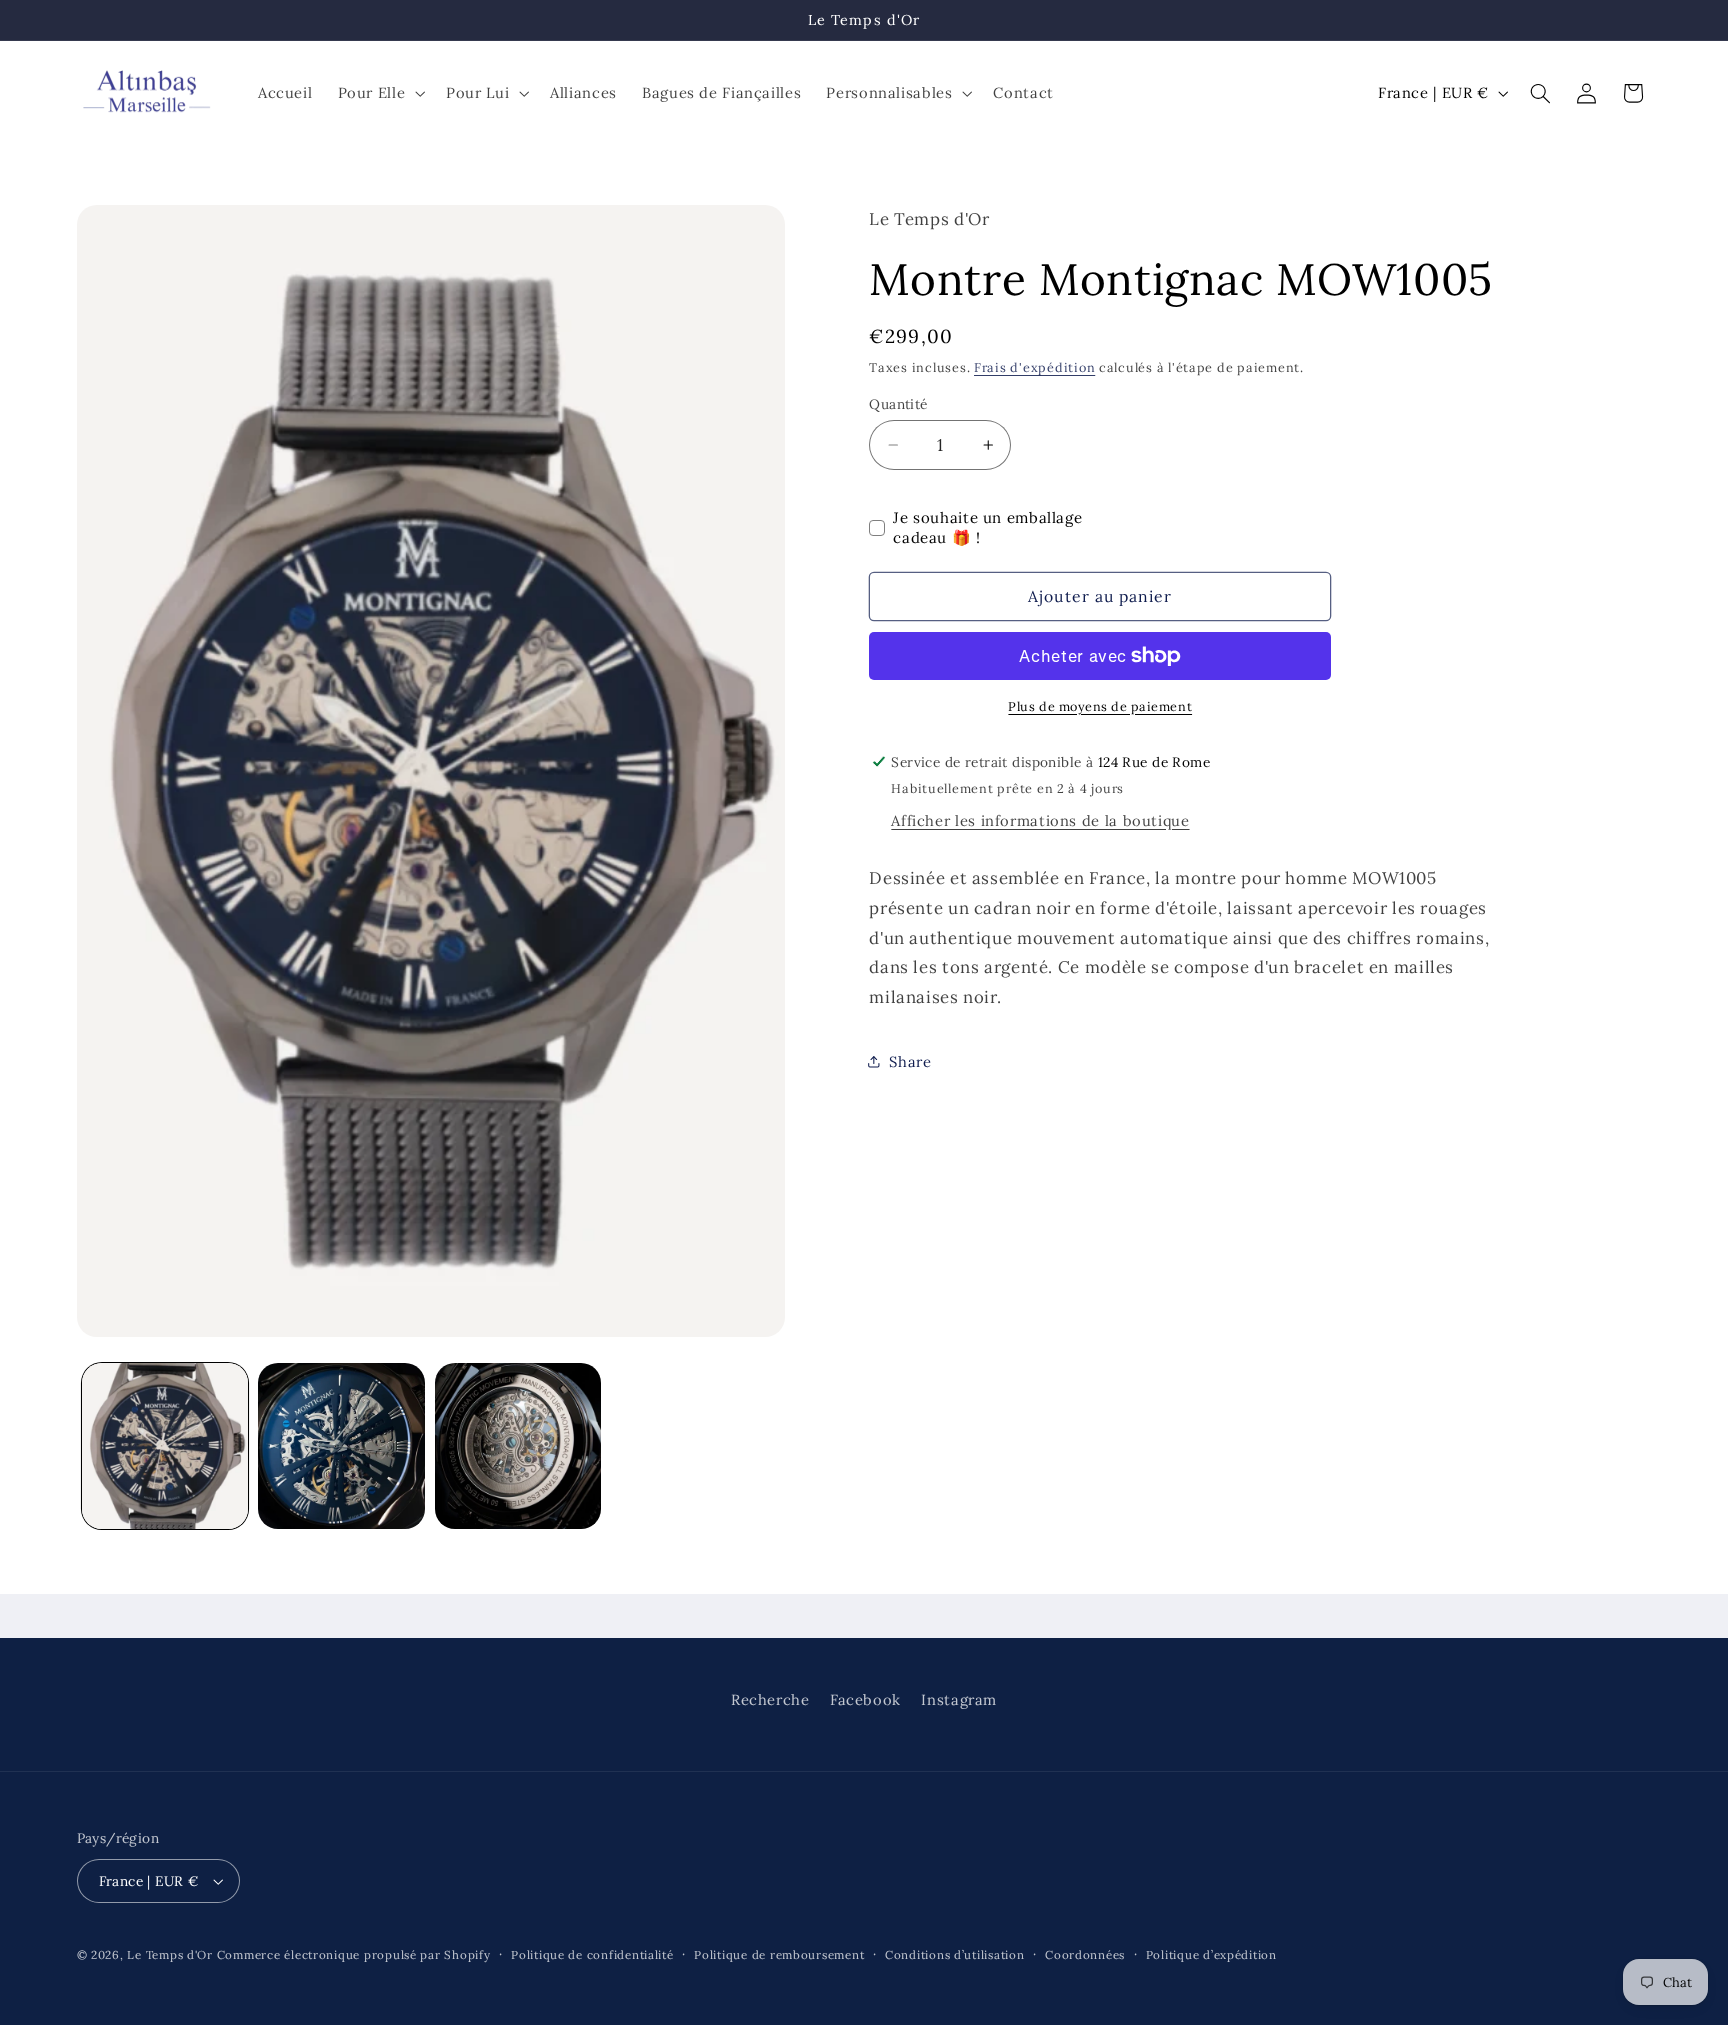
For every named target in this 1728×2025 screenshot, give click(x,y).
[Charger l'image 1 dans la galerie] (165, 1446)
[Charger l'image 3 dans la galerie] (518, 1446)
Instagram (959, 1699)
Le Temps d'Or (170, 1954)
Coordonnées (1085, 1954)
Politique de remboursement (779, 1954)
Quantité (898, 404)
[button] (379, 93)
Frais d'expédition (1034, 367)
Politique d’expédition (1211, 1954)
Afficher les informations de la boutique (1040, 820)
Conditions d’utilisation (955, 1954)
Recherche (770, 1699)
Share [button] (910, 1061)
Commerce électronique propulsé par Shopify (354, 1954)
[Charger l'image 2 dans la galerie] (341, 1446)
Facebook (865, 1699)
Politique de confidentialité (592, 1954)
